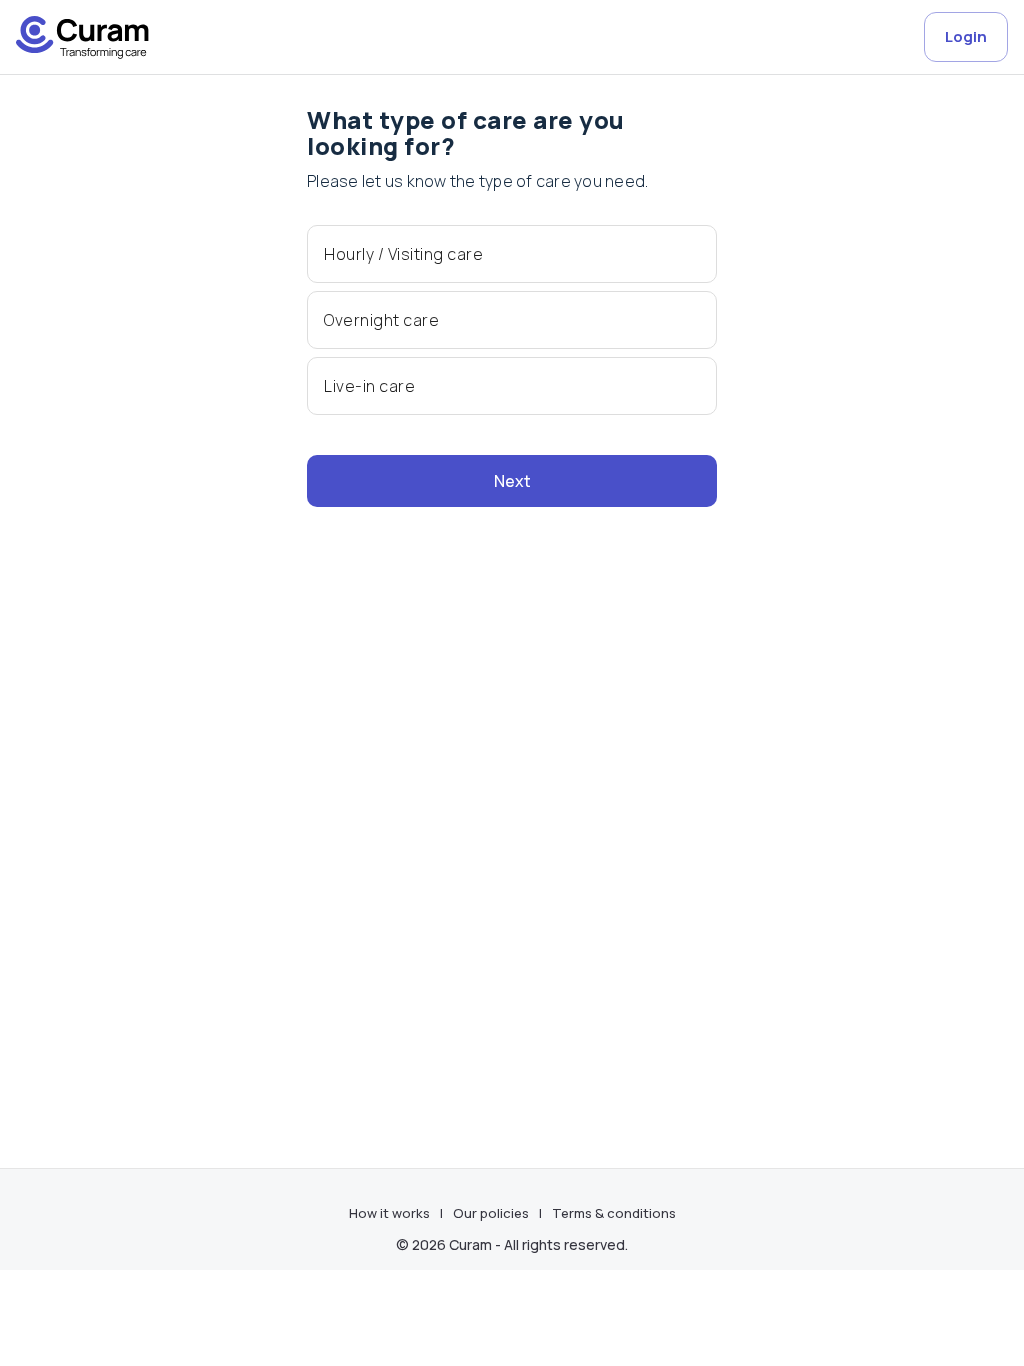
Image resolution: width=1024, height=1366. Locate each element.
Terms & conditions (614, 1213)
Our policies (491, 1213)
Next (512, 481)
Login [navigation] (966, 36)
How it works (389, 1213)
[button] (512, 254)
